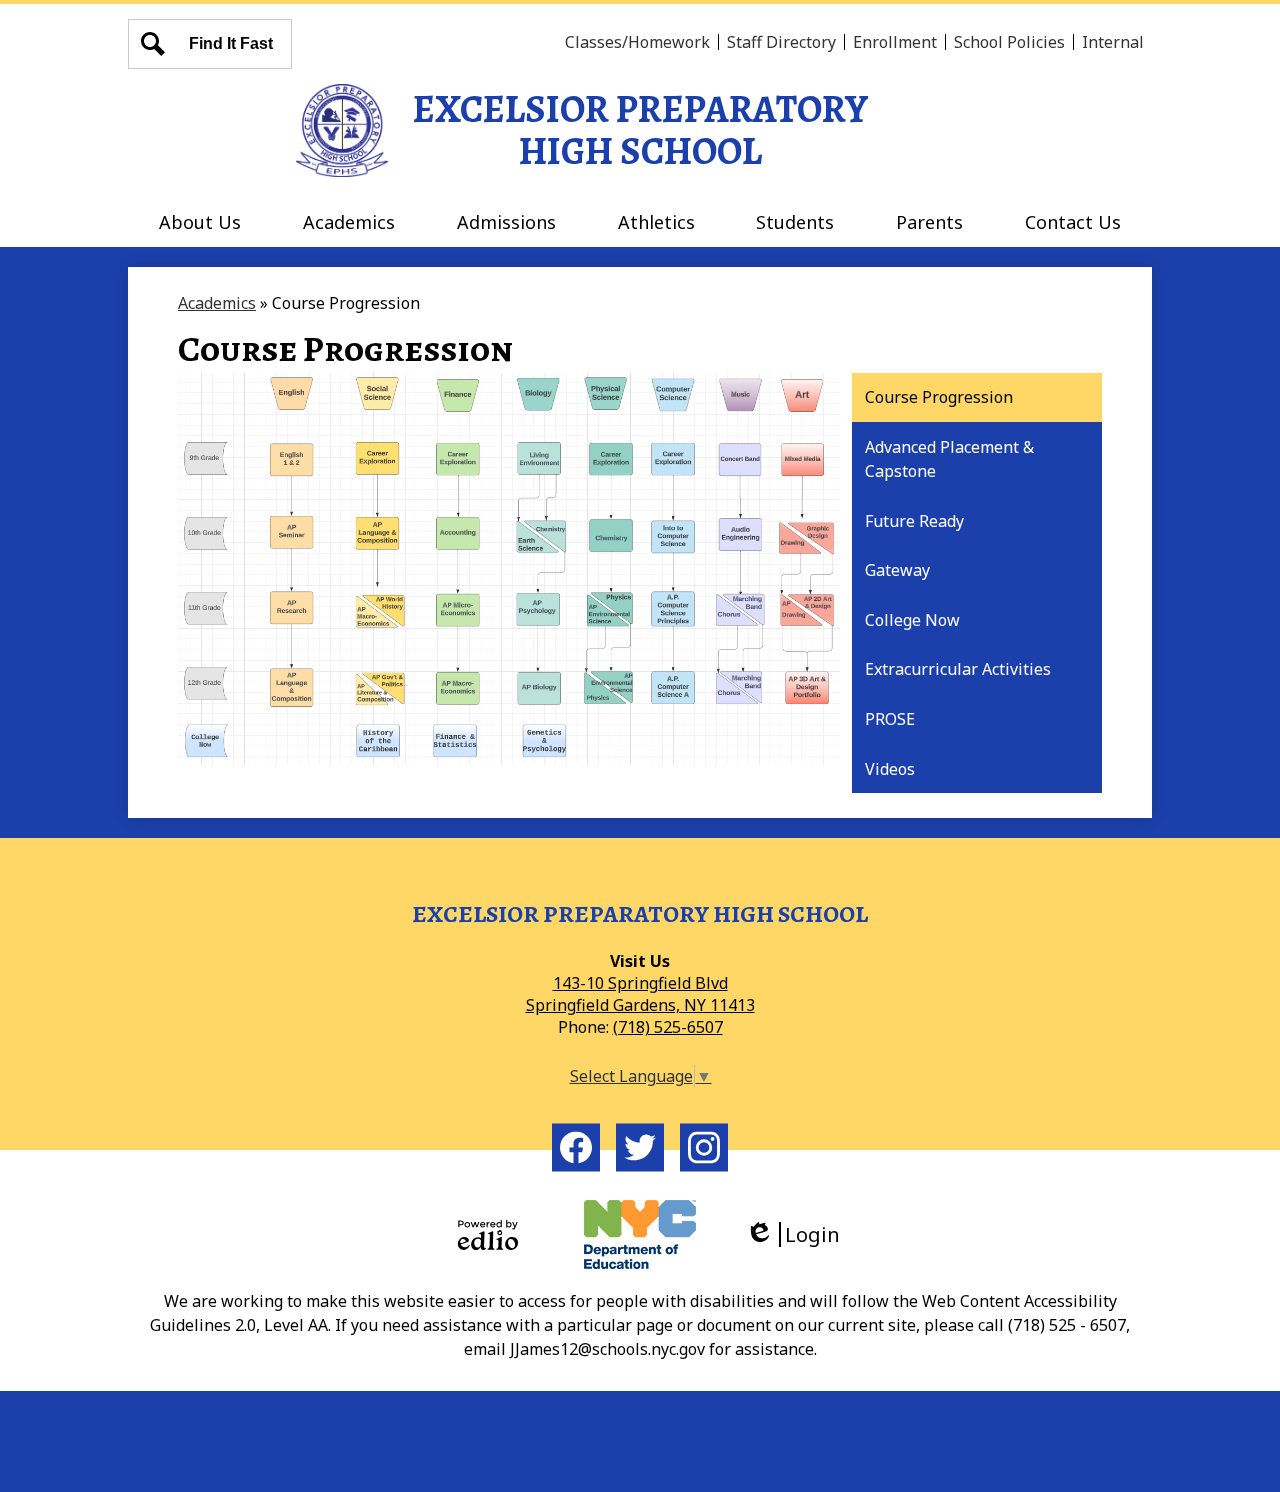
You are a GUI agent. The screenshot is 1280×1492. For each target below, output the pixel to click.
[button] (200, 222)
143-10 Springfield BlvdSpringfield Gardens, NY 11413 (640, 994)
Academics (217, 303)
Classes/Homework (637, 42)
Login (799, 1234)
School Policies (1009, 42)
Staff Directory (781, 42)
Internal (1113, 42)
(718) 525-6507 (668, 1027)
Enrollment (895, 42)
